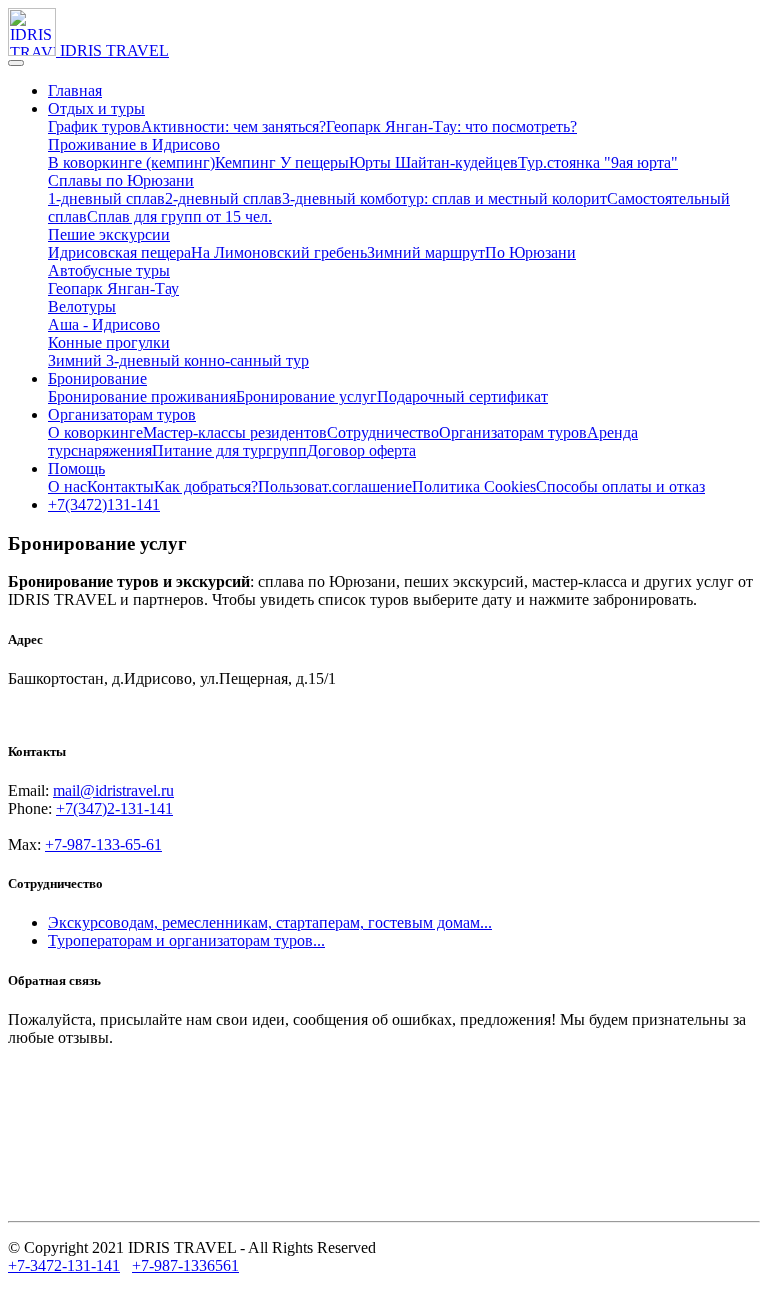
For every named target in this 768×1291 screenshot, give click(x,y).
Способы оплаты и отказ (620, 486)
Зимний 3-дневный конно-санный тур (178, 360)
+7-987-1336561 (185, 1265)
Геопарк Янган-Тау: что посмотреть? (451, 126)
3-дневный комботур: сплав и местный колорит (444, 198)
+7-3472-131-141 (64, 1265)
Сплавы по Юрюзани (121, 180)
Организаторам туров (122, 414)
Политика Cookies (474, 486)
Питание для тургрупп (229, 450)
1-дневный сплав (106, 198)
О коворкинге (95, 432)
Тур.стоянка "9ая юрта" (598, 162)
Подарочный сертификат (462, 396)
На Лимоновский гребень (279, 252)
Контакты (120, 486)
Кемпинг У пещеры (282, 162)
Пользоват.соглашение (335, 486)
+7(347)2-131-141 (114, 808)
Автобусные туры (109, 270)
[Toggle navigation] (16, 63)
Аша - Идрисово (104, 324)
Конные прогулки (109, 342)
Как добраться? (206, 486)
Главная (75, 90)
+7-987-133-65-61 (103, 844)
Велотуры (82, 306)
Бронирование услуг (306, 396)
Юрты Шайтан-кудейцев (433, 162)
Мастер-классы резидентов (235, 432)
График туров (94, 126)
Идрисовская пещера (119, 252)
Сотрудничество (383, 432)
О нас (67, 486)
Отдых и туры (96, 108)
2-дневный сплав (223, 198)
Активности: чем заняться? (233, 126)
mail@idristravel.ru (113, 790)
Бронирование (97, 378)
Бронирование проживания (142, 396)
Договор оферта (361, 450)
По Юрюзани (530, 252)
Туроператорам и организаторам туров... (186, 940)
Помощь (76, 468)
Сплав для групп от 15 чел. (179, 216)
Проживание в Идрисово (134, 144)
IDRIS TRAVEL (114, 50)
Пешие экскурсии (109, 234)
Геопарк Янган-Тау (113, 288)
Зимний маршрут (426, 252)
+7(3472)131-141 (104, 504)
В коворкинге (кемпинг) (131, 162)
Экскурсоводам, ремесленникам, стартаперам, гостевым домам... (270, 922)
